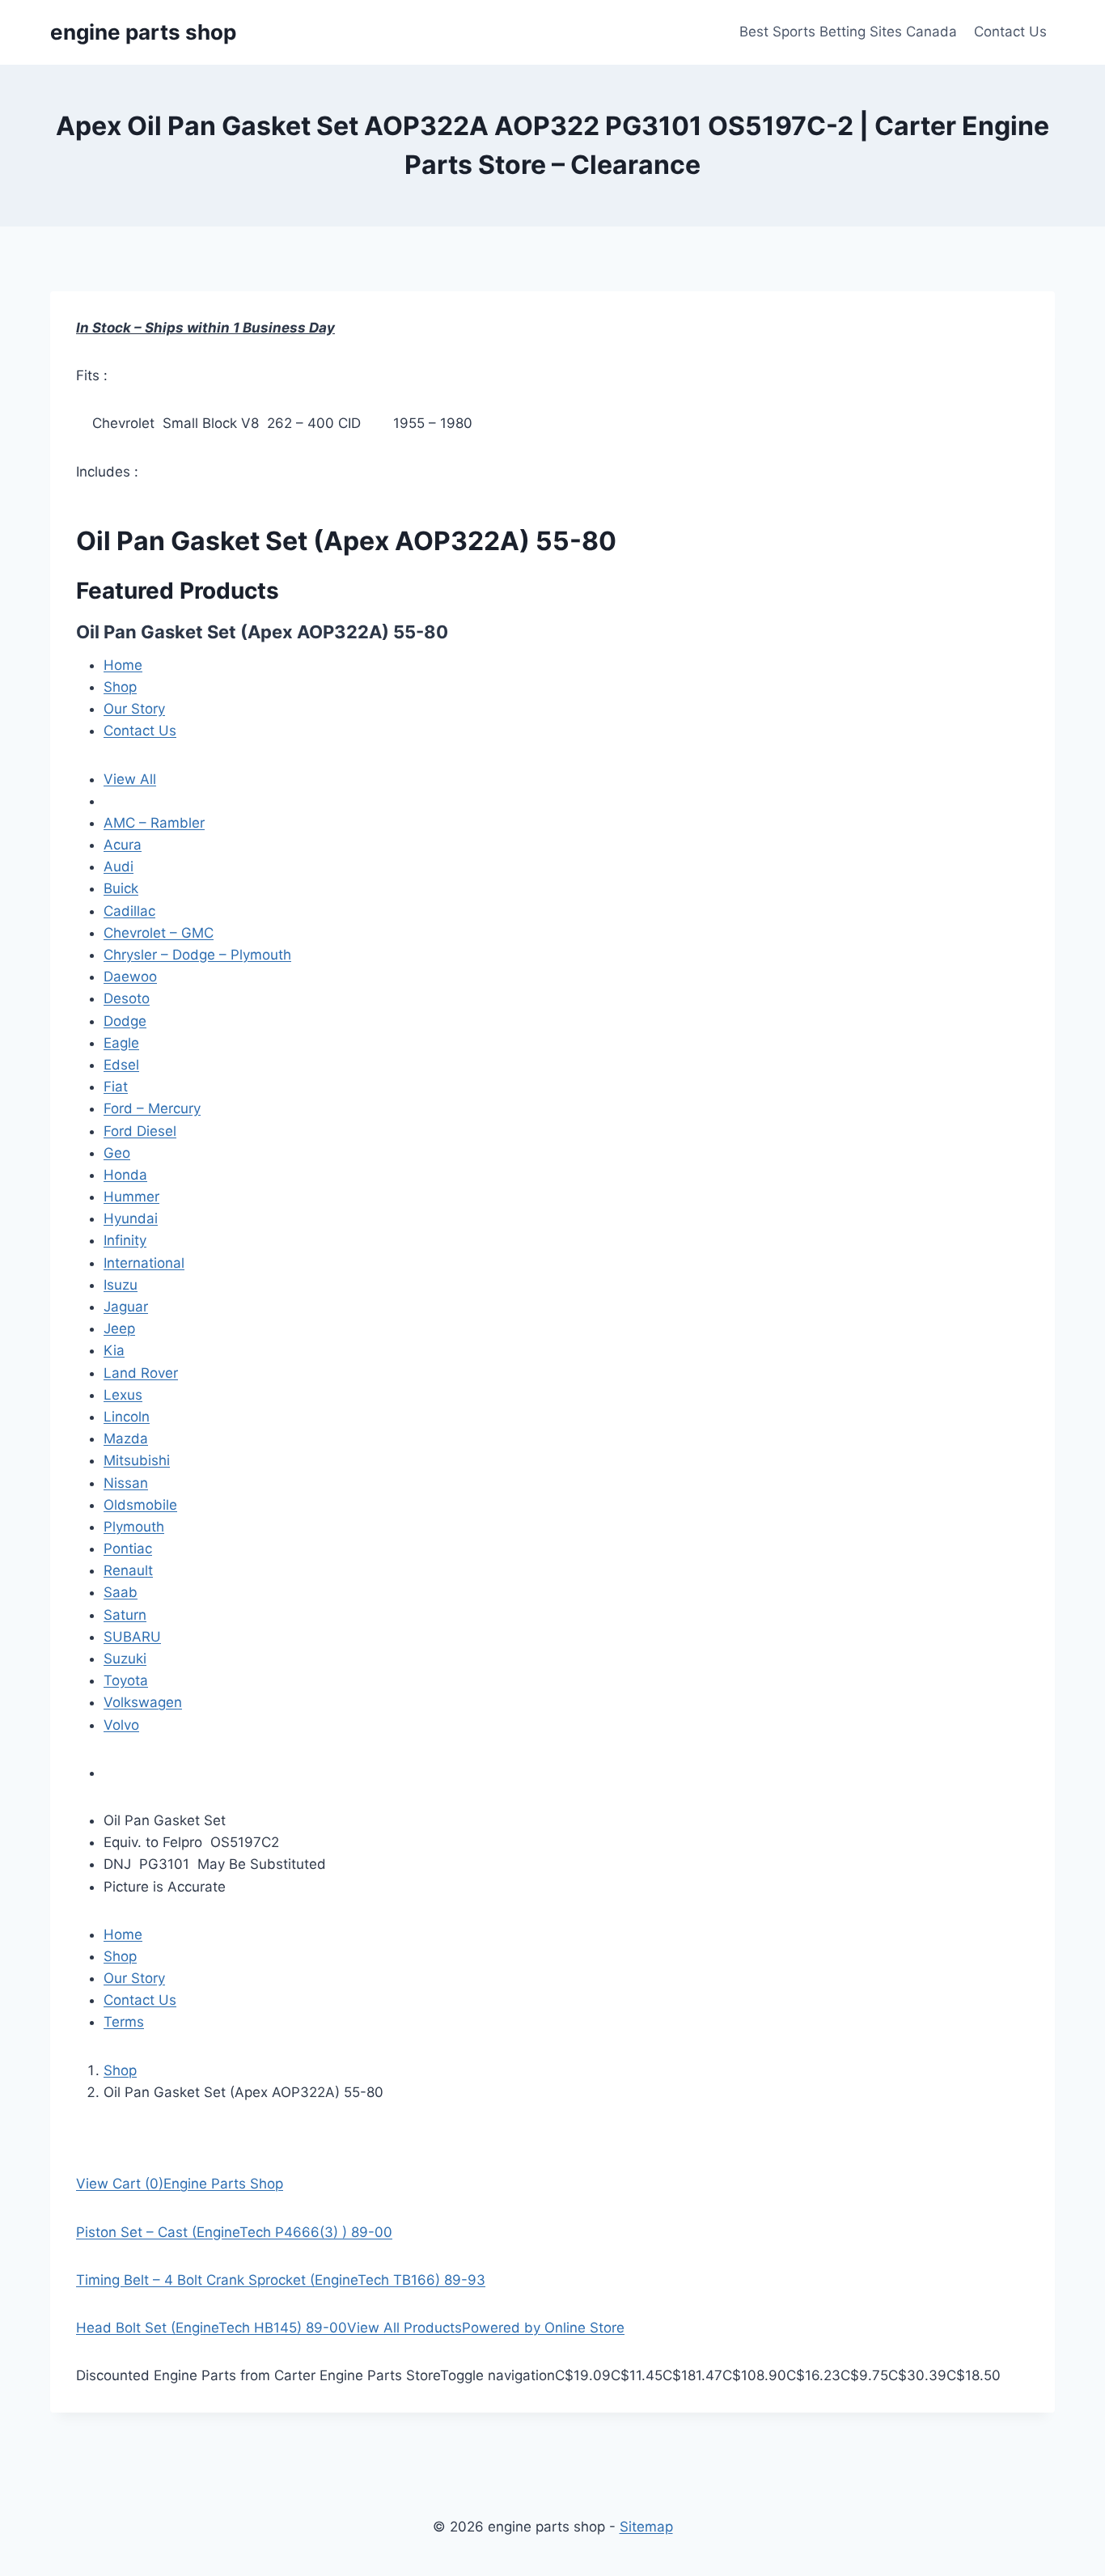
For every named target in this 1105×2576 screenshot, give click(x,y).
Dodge (125, 1021)
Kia (114, 1350)
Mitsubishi (137, 1460)
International (144, 1263)
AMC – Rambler (154, 823)
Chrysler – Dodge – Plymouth (197, 955)
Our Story (134, 709)
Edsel (121, 1065)
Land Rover (141, 1373)
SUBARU (132, 1637)
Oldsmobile (140, 1505)
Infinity (125, 1240)
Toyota (126, 1680)
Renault (128, 1570)
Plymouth (134, 1527)
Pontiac (128, 1549)
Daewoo (130, 977)
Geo (117, 1153)
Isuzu (121, 1285)
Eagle (121, 1043)
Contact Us (1010, 32)
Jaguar (126, 1307)
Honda (125, 1175)
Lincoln (127, 1417)
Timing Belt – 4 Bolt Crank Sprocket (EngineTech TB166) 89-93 (281, 2280)
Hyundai (131, 1218)
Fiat (116, 1087)
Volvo (121, 1725)
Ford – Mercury (152, 1108)
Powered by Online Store (543, 2328)
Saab (121, 1592)
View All (130, 779)
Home (123, 665)
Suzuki (125, 1659)
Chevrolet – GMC (159, 933)
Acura (123, 845)
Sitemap (646, 2527)
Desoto (127, 998)
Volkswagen (143, 1702)
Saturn (125, 1615)
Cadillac (129, 911)
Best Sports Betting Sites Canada (848, 32)
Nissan (126, 1483)
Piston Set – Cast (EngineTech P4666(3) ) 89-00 (234, 2232)
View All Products (404, 2328)
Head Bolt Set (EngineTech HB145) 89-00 (212, 2328)
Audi (119, 866)
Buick (121, 888)
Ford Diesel (140, 1131)
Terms (124, 2022)
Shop (120, 687)
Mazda (126, 1438)
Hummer (131, 1197)
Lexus (123, 1395)
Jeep (119, 1328)
